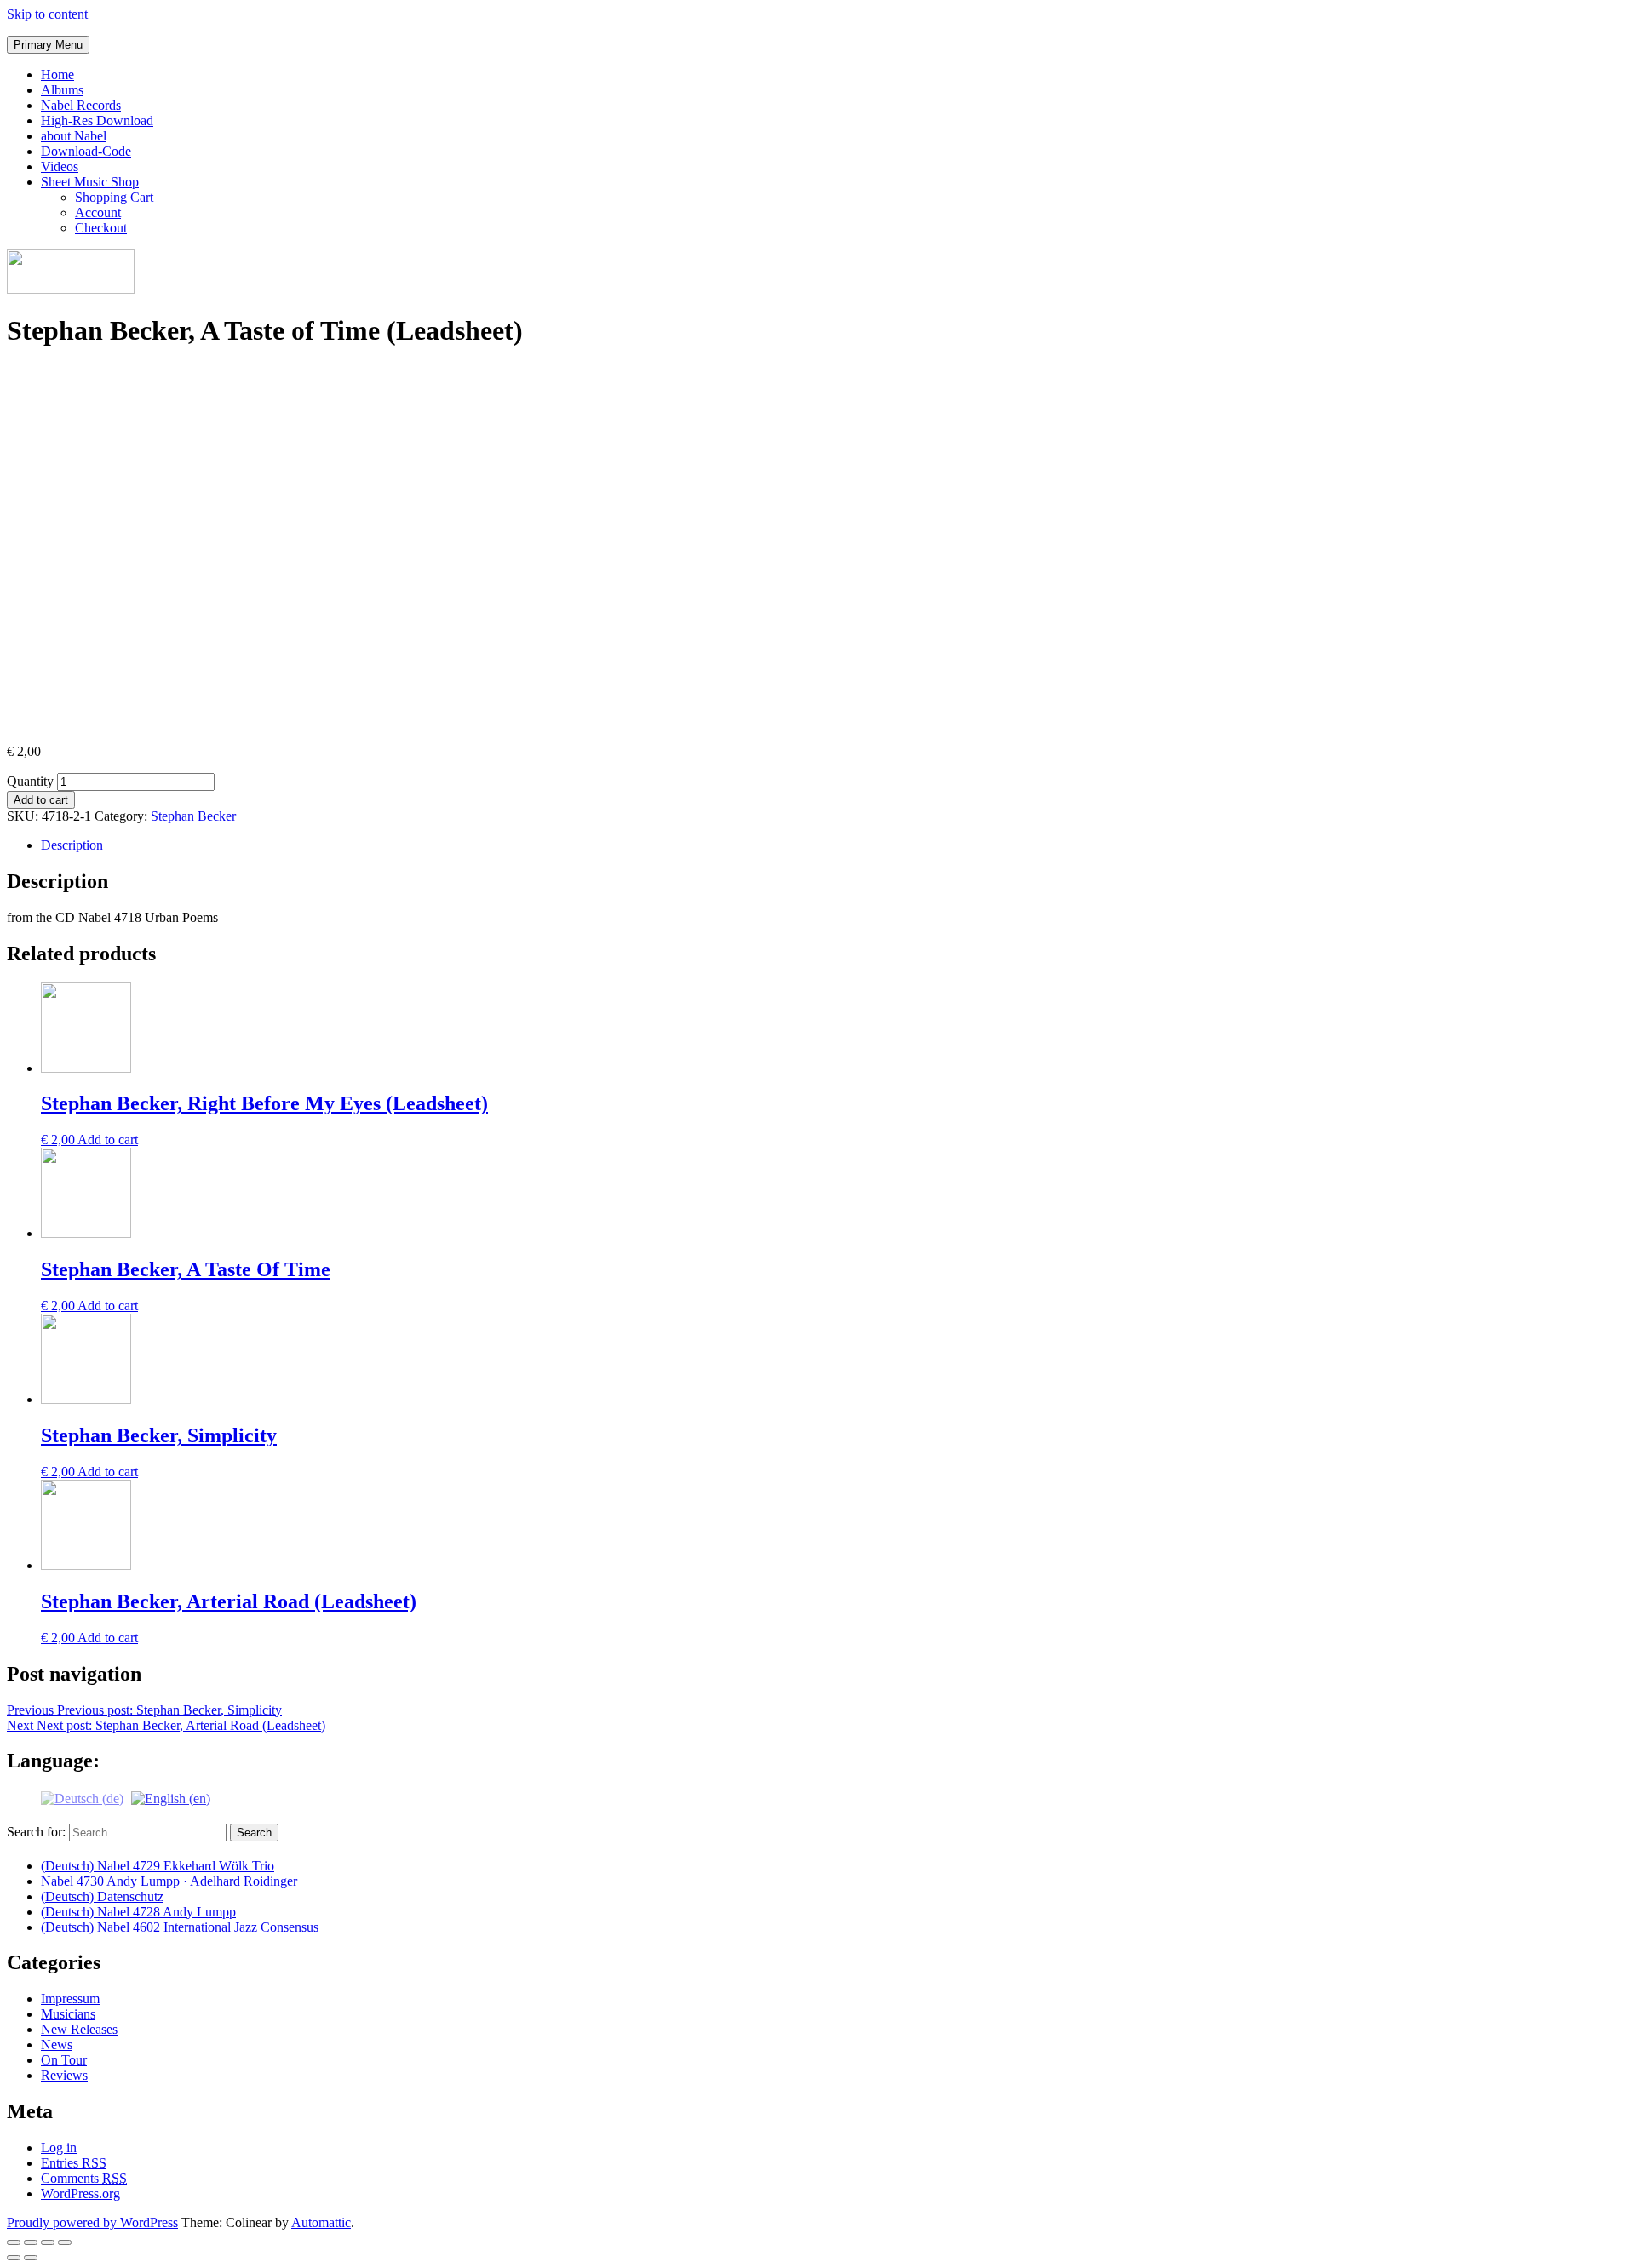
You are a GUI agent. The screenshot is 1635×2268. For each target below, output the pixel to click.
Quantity (30, 781)
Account (98, 212)
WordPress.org (80, 2194)
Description (72, 845)
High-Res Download (97, 120)
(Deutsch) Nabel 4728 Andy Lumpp (138, 1912)
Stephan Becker (193, 816)
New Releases (79, 2029)
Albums (62, 90)
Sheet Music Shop (90, 182)
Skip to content (47, 14)
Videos (60, 166)
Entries (74, 2163)
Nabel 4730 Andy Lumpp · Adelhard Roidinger (169, 1881)
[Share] (31, 2242)
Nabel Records (81, 105)
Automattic (321, 2222)
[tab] (835, 845)
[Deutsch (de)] (82, 1797)
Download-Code (86, 151)
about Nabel (74, 136)
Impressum (70, 1999)
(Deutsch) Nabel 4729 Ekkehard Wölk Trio (158, 1866)
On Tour (64, 2060)
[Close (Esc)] (14, 2242)
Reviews (64, 2075)
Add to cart (41, 800)
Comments (84, 2178)
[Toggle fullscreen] (48, 2242)
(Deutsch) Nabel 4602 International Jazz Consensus (180, 1927)
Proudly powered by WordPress (92, 2222)
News (57, 2045)
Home (57, 74)
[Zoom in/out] (65, 2242)
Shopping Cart (114, 197)
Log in (59, 2148)
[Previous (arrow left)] (14, 2258)
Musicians (68, 2014)
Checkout (101, 228)
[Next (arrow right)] (31, 2258)
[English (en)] (171, 1797)
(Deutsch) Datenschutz (102, 1896)
